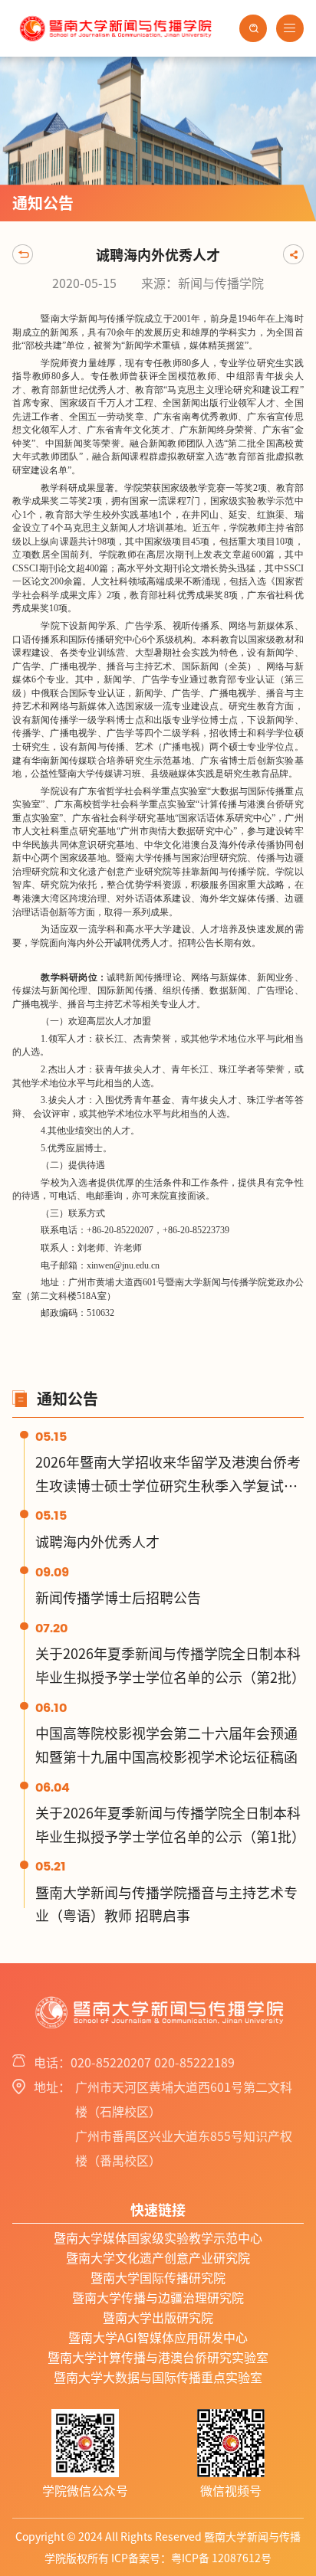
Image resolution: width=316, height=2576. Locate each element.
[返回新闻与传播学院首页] (115, 15)
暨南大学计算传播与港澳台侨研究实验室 (158, 2358)
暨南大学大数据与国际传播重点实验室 (158, 2378)
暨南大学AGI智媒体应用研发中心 (158, 2338)
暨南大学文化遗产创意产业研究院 (158, 2258)
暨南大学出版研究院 (158, 2318)
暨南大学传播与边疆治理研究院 (158, 2298)
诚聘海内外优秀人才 (97, 1542)
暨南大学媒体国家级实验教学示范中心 (158, 2238)
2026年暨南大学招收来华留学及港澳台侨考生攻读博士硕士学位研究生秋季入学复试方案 (168, 1486)
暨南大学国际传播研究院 (158, 2278)
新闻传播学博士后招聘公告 (118, 1598)
